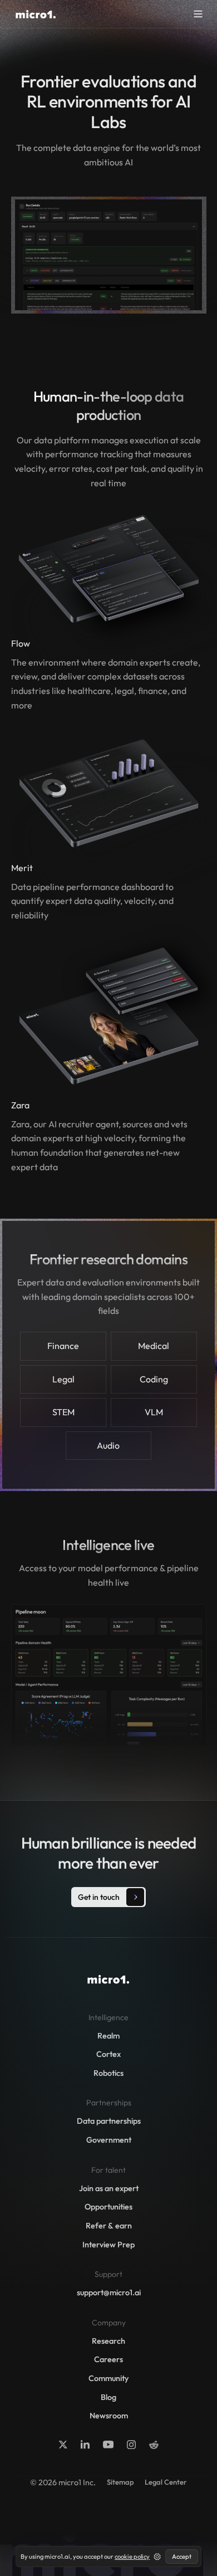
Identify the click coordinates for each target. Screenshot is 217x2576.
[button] (198, 14)
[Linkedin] (85, 2445)
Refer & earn (109, 2226)
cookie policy (132, 2557)
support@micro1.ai (109, 2293)
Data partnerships (109, 2121)
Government (109, 2140)
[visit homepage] (36, 14)
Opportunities (108, 2207)
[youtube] (108, 2445)
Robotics (108, 2073)
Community (108, 2378)
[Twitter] (63, 2445)
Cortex (108, 2054)
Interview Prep (108, 2245)
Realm (108, 2036)
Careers (108, 2359)
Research (108, 2341)
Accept (182, 2557)
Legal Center (166, 2482)
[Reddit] (154, 2445)
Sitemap (120, 2482)
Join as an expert (109, 2188)
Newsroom (109, 2416)
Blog (108, 2397)
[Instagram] (131, 2445)
